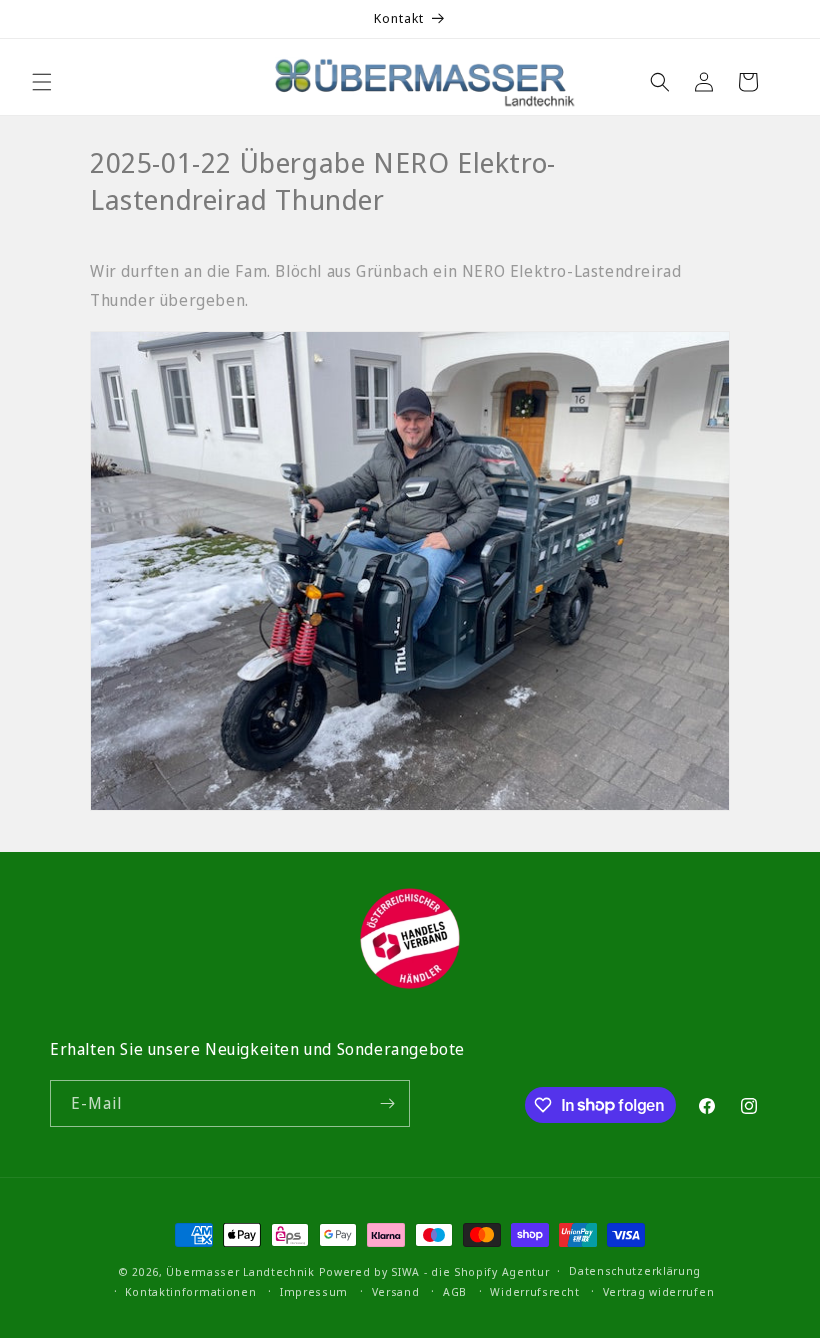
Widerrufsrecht (534, 1291)
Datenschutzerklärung (635, 1270)
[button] (42, 82)
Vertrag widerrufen (659, 1291)
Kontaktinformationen (190, 1291)
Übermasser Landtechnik (240, 1271)
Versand (396, 1291)
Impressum (314, 1291)
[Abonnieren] (387, 1103)
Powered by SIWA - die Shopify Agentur (434, 1271)
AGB (455, 1291)
